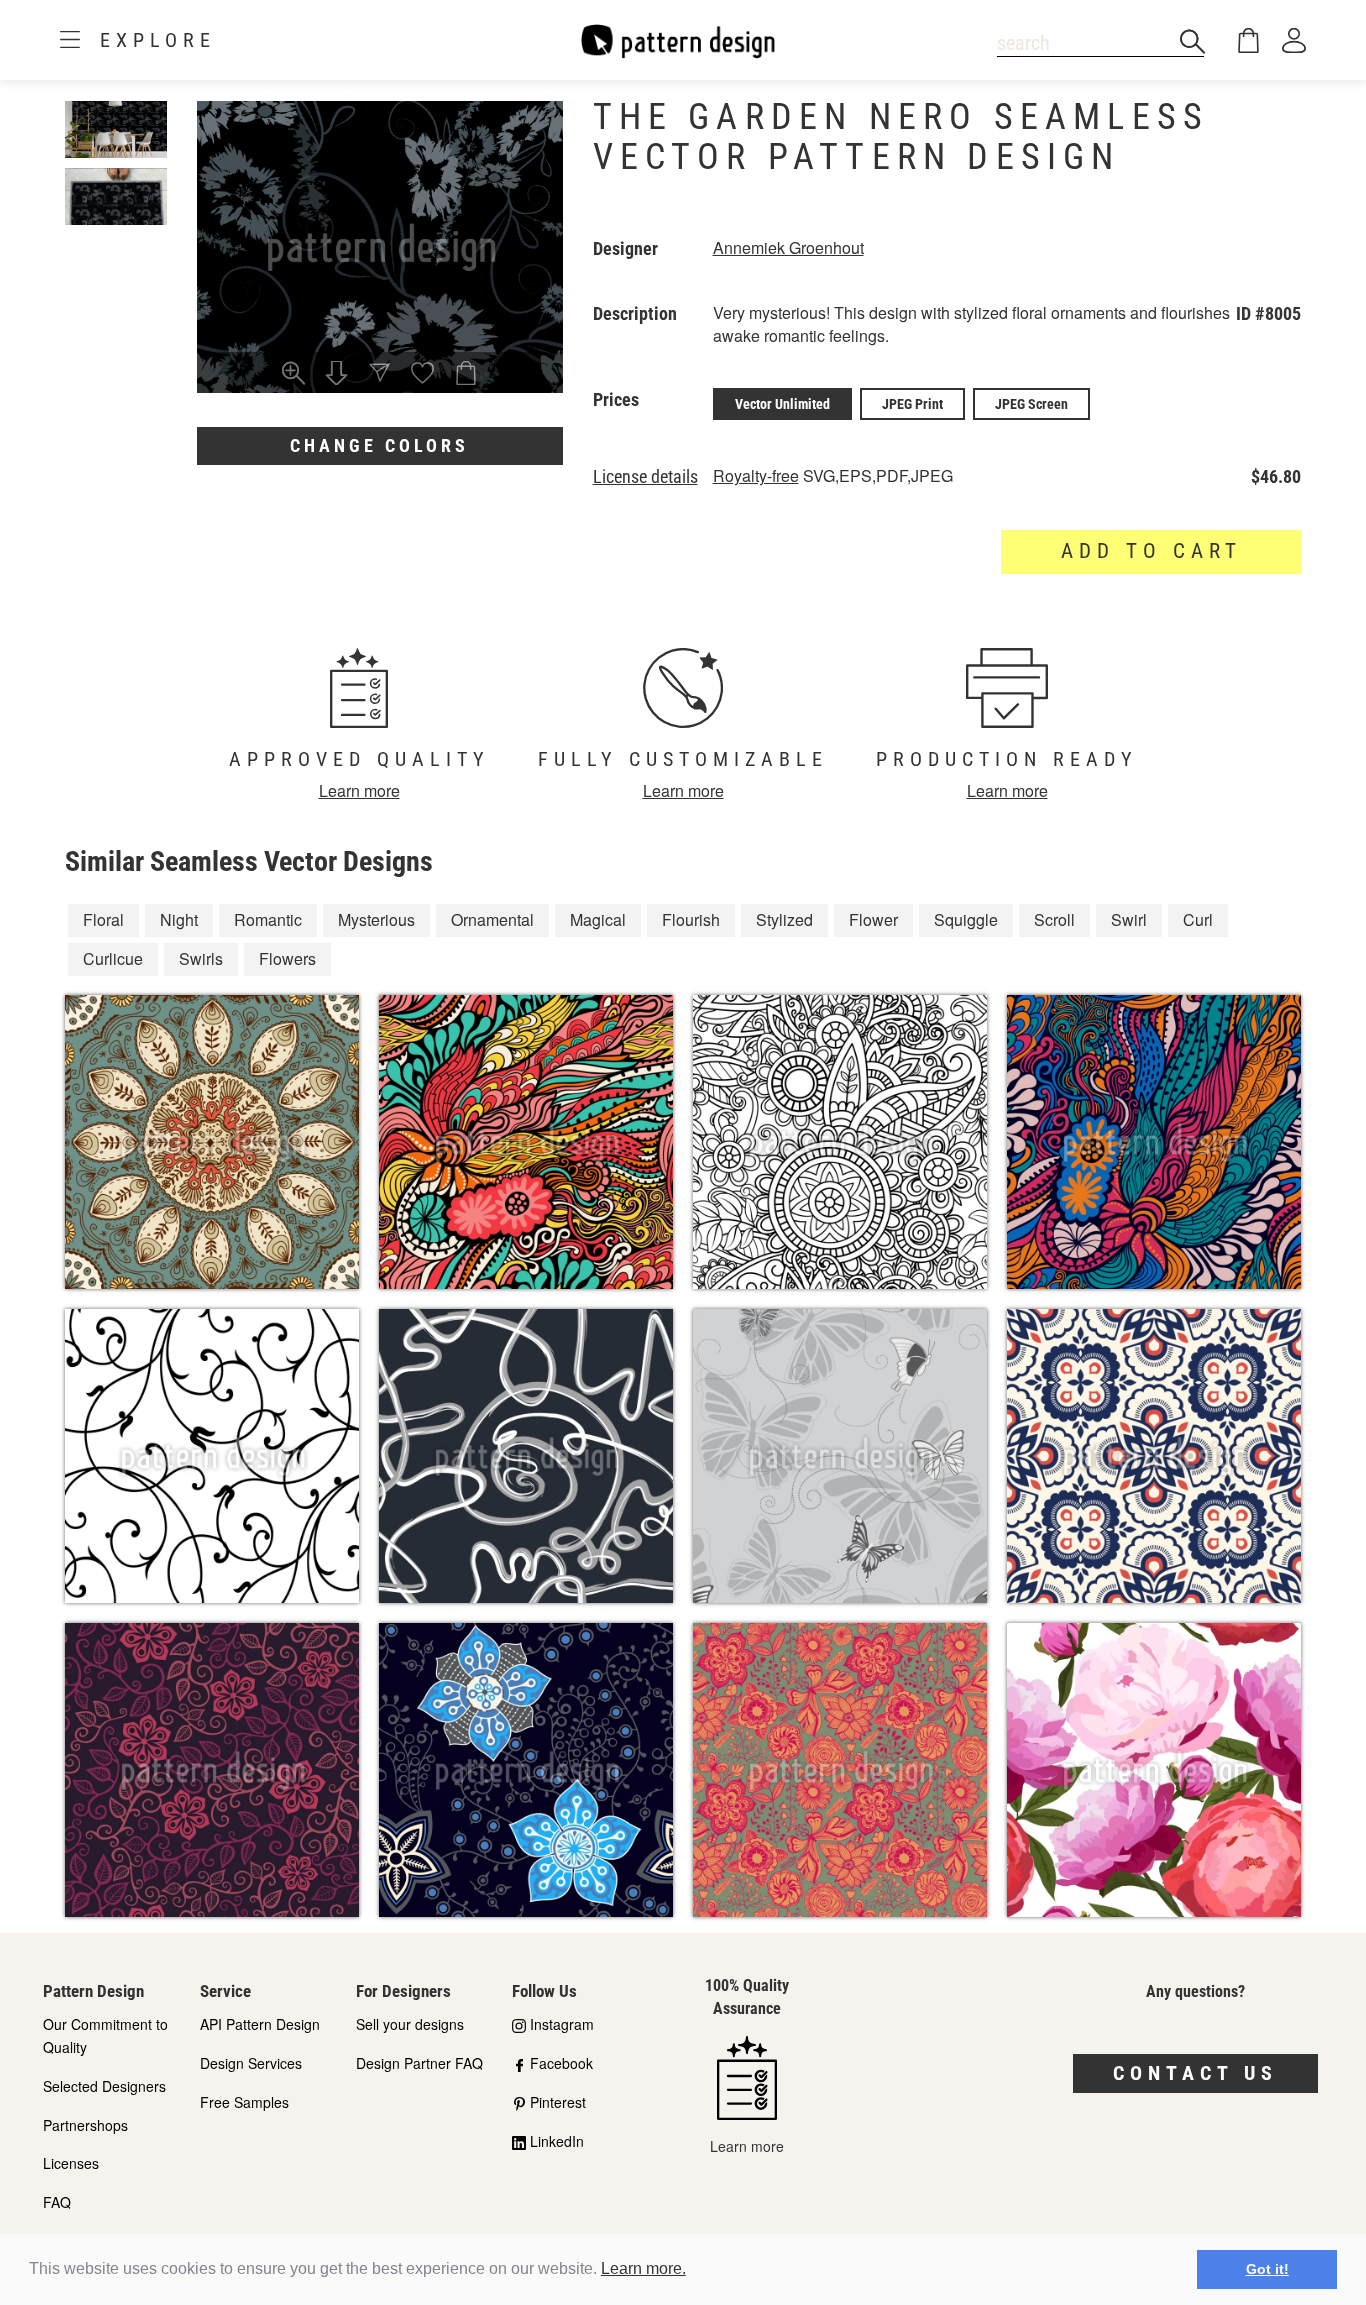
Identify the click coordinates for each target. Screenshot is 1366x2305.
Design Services (251, 2063)
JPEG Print (912, 404)
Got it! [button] (1267, 2269)
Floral (103, 919)
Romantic (268, 919)
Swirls (201, 958)
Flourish (691, 919)
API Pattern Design (260, 2024)
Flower (873, 919)
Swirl (1129, 919)
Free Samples (244, 2102)
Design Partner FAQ (419, 2063)
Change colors (379, 445)
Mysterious (376, 919)
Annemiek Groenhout (788, 247)
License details (645, 477)
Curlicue (113, 958)
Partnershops (85, 2125)
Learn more (359, 790)
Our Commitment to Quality (105, 2035)
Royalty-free (756, 475)
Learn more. (643, 2268)
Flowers (287, 958)
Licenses (71, 2163)
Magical (598, 919)
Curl (1198, 919)
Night (179, 919)
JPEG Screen (1031, 404)
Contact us (1195, 2073)
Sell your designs (410, 2024)
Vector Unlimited (782, 404)
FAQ (57, 2202)
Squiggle (966, 919)
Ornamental (492, 919)
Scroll (1054, 919)
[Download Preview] (336, 375)
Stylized (784, 919)
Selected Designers (104, 2086)
